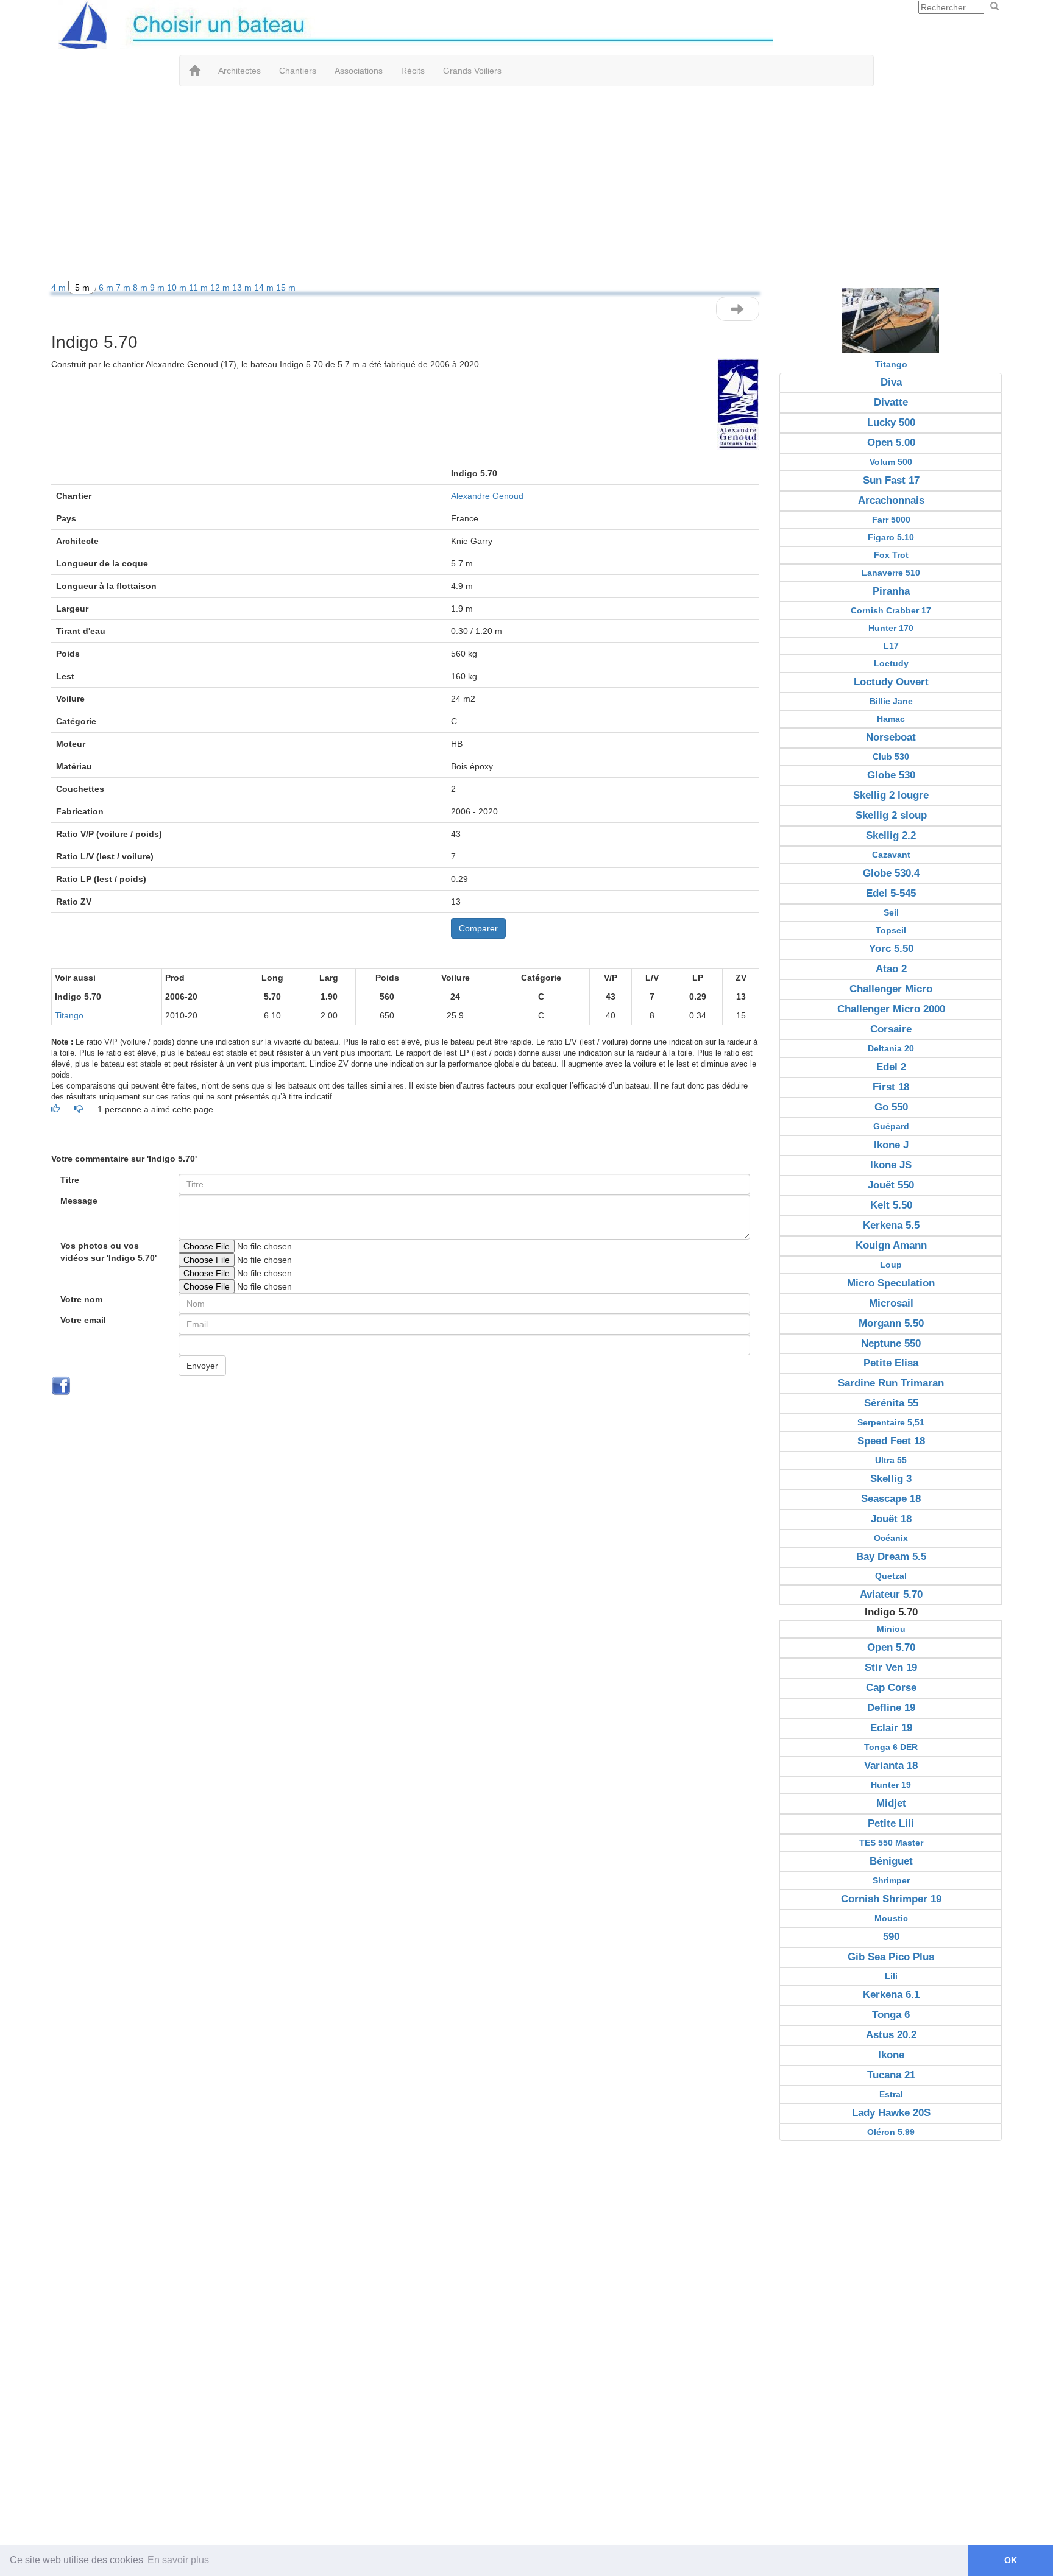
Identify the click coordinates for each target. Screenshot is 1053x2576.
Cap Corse (891, 1688)
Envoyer (202, 1366)
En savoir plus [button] (178, 2560)
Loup (891, 1265)
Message (79, 1201)
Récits (413, 71)
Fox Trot (891, 555)
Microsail (891, 1303)
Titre (70, 1180)
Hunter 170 (891, 628)
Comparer (478, 928)
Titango (69, 1015)
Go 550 (891, 1107)
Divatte (891, 402)
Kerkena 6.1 (891, 1995)
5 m (82, 288)
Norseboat (891, 737)
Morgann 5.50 (891, 1323)
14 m (265, 288)
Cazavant (891, 855)
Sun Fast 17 (891, 480)
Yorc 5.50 (891, 949)
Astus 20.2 (891, 2035)
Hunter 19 (891, 1785)
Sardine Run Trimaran (891, 1383)
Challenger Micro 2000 (891, 1009)
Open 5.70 (891, 1647)
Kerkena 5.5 (891, 1225)
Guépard (891, 1126)
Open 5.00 (891, 443)
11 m (200, 288)
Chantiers (298, 71)
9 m (158, 288)
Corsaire (891, 1029)
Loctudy (891, 663)
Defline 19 (891, 1708)
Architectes (239, 71)
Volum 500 (891, 462)
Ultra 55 (891, 1460)
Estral (891, 2094)
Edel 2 (891, 1067)
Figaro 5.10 (891, 537)
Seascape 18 (891, 1499)
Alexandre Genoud (487, 496)
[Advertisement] (526, 184)
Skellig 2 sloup (891, 815)
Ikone (891, 2055)
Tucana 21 (891, 2075)
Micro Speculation (891, 1283)
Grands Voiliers (472, 71)
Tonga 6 (891, 2015)
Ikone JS (891, 1165)
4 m (60, 288)
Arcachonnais (891, 500)
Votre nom (81, 1299)
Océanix (891, 1538)
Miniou (891, 1629)
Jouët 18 (891, 1519)
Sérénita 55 (891, 1403)
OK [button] (1011, 2560)
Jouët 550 (891, 1185)
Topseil (891, 930)
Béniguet (891, 1861)
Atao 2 (891, 969)
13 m (243, 288)
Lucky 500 (891, 422)
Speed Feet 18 (891, 1441)
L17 (891, 646)
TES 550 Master (891, 1843)
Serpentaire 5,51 (891, 1422)
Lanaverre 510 (891, 573)
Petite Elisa (891, 1363)
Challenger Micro (891, 989)
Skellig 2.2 (891, 835)
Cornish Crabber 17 (891, 610)
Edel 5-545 (891, 893)
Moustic (891, 1918)
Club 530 (891, 757)
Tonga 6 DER (891, 1747)
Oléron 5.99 (891, 2132)
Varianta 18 (891, 1766)
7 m (124, 288)
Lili (891, 1976)
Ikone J (891, 1145)
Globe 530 (891, 775)
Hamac (891, 719)
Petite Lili (891, 1823)
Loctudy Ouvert (891, 682)
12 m (221, 288)
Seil (891, 912)
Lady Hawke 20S (891, 2113)
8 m (141, 288)
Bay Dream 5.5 (891, 1557)
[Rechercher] (994, 7)
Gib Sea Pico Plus (891, 1957)
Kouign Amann (891, 1245)
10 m (178, 288)
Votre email (83, 1320)
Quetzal (891, 1576)
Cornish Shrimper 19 (891, 1899)
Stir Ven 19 (891, 1667)
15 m (286, 288)
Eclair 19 (891, 1728)
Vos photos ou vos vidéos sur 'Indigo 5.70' (108, 1252)
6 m (107, 288)
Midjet (891, 1803)
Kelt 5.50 (891, 1205)
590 (891, 1937)
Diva (891, 382)
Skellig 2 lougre (891, 795)
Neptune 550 (891, 1343)
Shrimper (891, 1880)
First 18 (891, 1087)
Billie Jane (891, 701)
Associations (359, 71)
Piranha (891, 591)
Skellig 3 (891, 1479)
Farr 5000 (891, 520)
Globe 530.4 (891, 873)
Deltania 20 (891, 1048)
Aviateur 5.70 (891, 1594)
